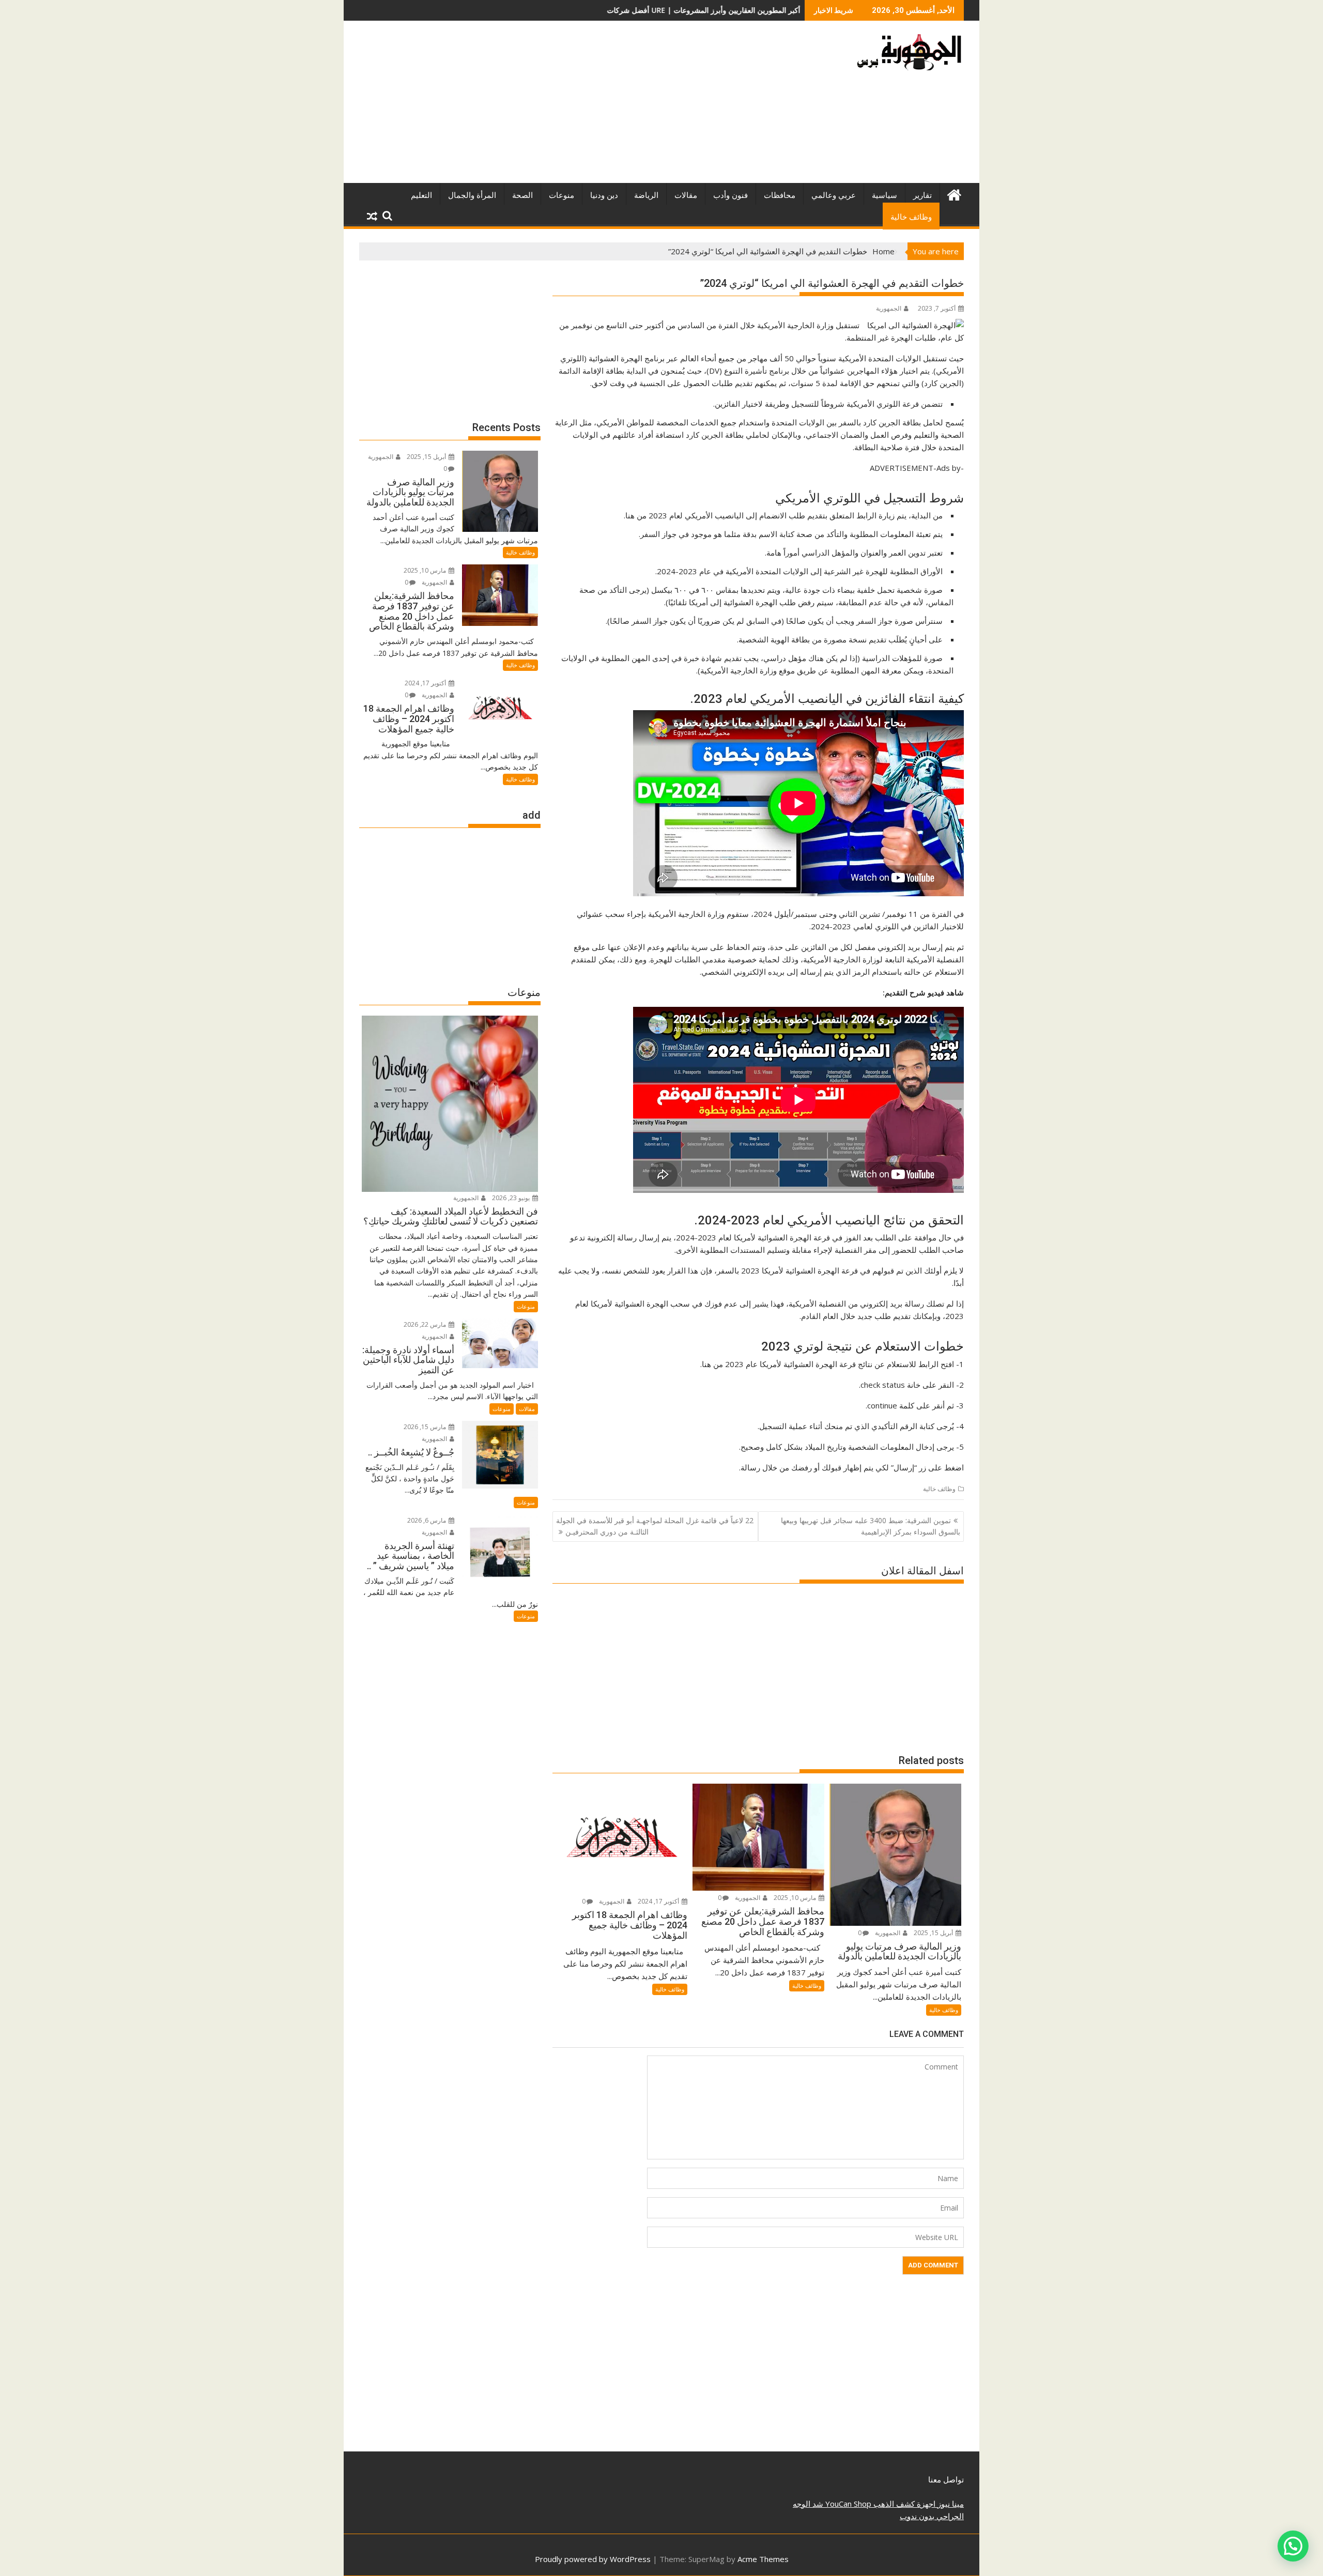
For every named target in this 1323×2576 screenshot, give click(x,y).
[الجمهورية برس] (954, 194)
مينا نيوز (950, 2504)
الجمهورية (889, 308)
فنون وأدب (730, 195)
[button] (1293, 2546)
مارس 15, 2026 (426, 1427)
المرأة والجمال (472, 195)
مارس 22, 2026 (426, 1324)
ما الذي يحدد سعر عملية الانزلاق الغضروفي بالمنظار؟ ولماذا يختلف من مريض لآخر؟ (735, 10)
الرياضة (646, 195)
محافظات (780, 195)
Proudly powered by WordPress (593, 2559)
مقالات (686, 195)
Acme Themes (763, 2559)
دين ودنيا (604, 195)
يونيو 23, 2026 (512, 1198)
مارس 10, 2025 (796, 1898)
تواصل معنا (946, 2479)
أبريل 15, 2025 (934, 1933)
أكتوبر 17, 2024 (659, 1901)
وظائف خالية (911, 217)
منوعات (561, 195)
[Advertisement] (565, 106)
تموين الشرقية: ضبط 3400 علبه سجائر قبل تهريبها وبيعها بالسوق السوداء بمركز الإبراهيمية (871, 1526)
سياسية (884, 195)
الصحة (522, 195)
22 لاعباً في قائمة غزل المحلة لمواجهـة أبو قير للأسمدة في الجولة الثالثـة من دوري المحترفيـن (655, 1526)
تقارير (922, 195)
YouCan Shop (847, 2504)
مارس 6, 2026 (427, 1520)
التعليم (421, 195)
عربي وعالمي (834, 195)
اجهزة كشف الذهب (903, 2504)
